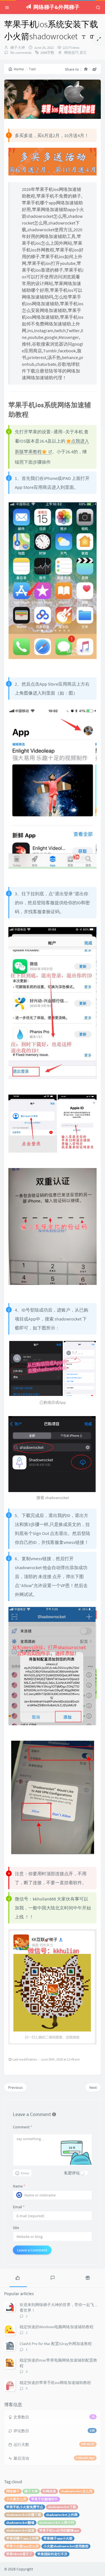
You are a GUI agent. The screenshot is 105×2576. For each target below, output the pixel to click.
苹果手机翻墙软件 (45, 2499)
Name (19, 2186)
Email (19, 2207)
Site (16, 2228)
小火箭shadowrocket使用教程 (66, 2546)
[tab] (17, 2277)
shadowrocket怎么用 (77, 2491)
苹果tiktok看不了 (19, 2554)
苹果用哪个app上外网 (22, 2538)
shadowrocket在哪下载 (24, 2515)
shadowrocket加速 (20, 2530)
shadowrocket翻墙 (20, 2523)
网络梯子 (13, 2491)
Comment (23, 2127)
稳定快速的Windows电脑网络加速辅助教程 (57, 2327)
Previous (15, 2087)
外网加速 (49, 2491)
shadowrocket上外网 (62, 2515)
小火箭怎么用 (16, 2499)
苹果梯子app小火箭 (58, 2538)
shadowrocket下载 (62, 2507)
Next (93, 2087)
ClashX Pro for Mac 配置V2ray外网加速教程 (56, 2344)
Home (19, 69)
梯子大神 (18, 48)
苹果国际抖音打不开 (52, 2554)
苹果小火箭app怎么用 (22, 2546)
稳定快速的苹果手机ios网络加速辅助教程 (55, 2383)
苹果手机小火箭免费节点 (25, 2507)
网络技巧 (71, 53)
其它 (83, 53)
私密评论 (72, 2173)
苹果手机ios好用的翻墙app (59, 2530)
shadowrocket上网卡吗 (57, 2523)
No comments (20, 53)
